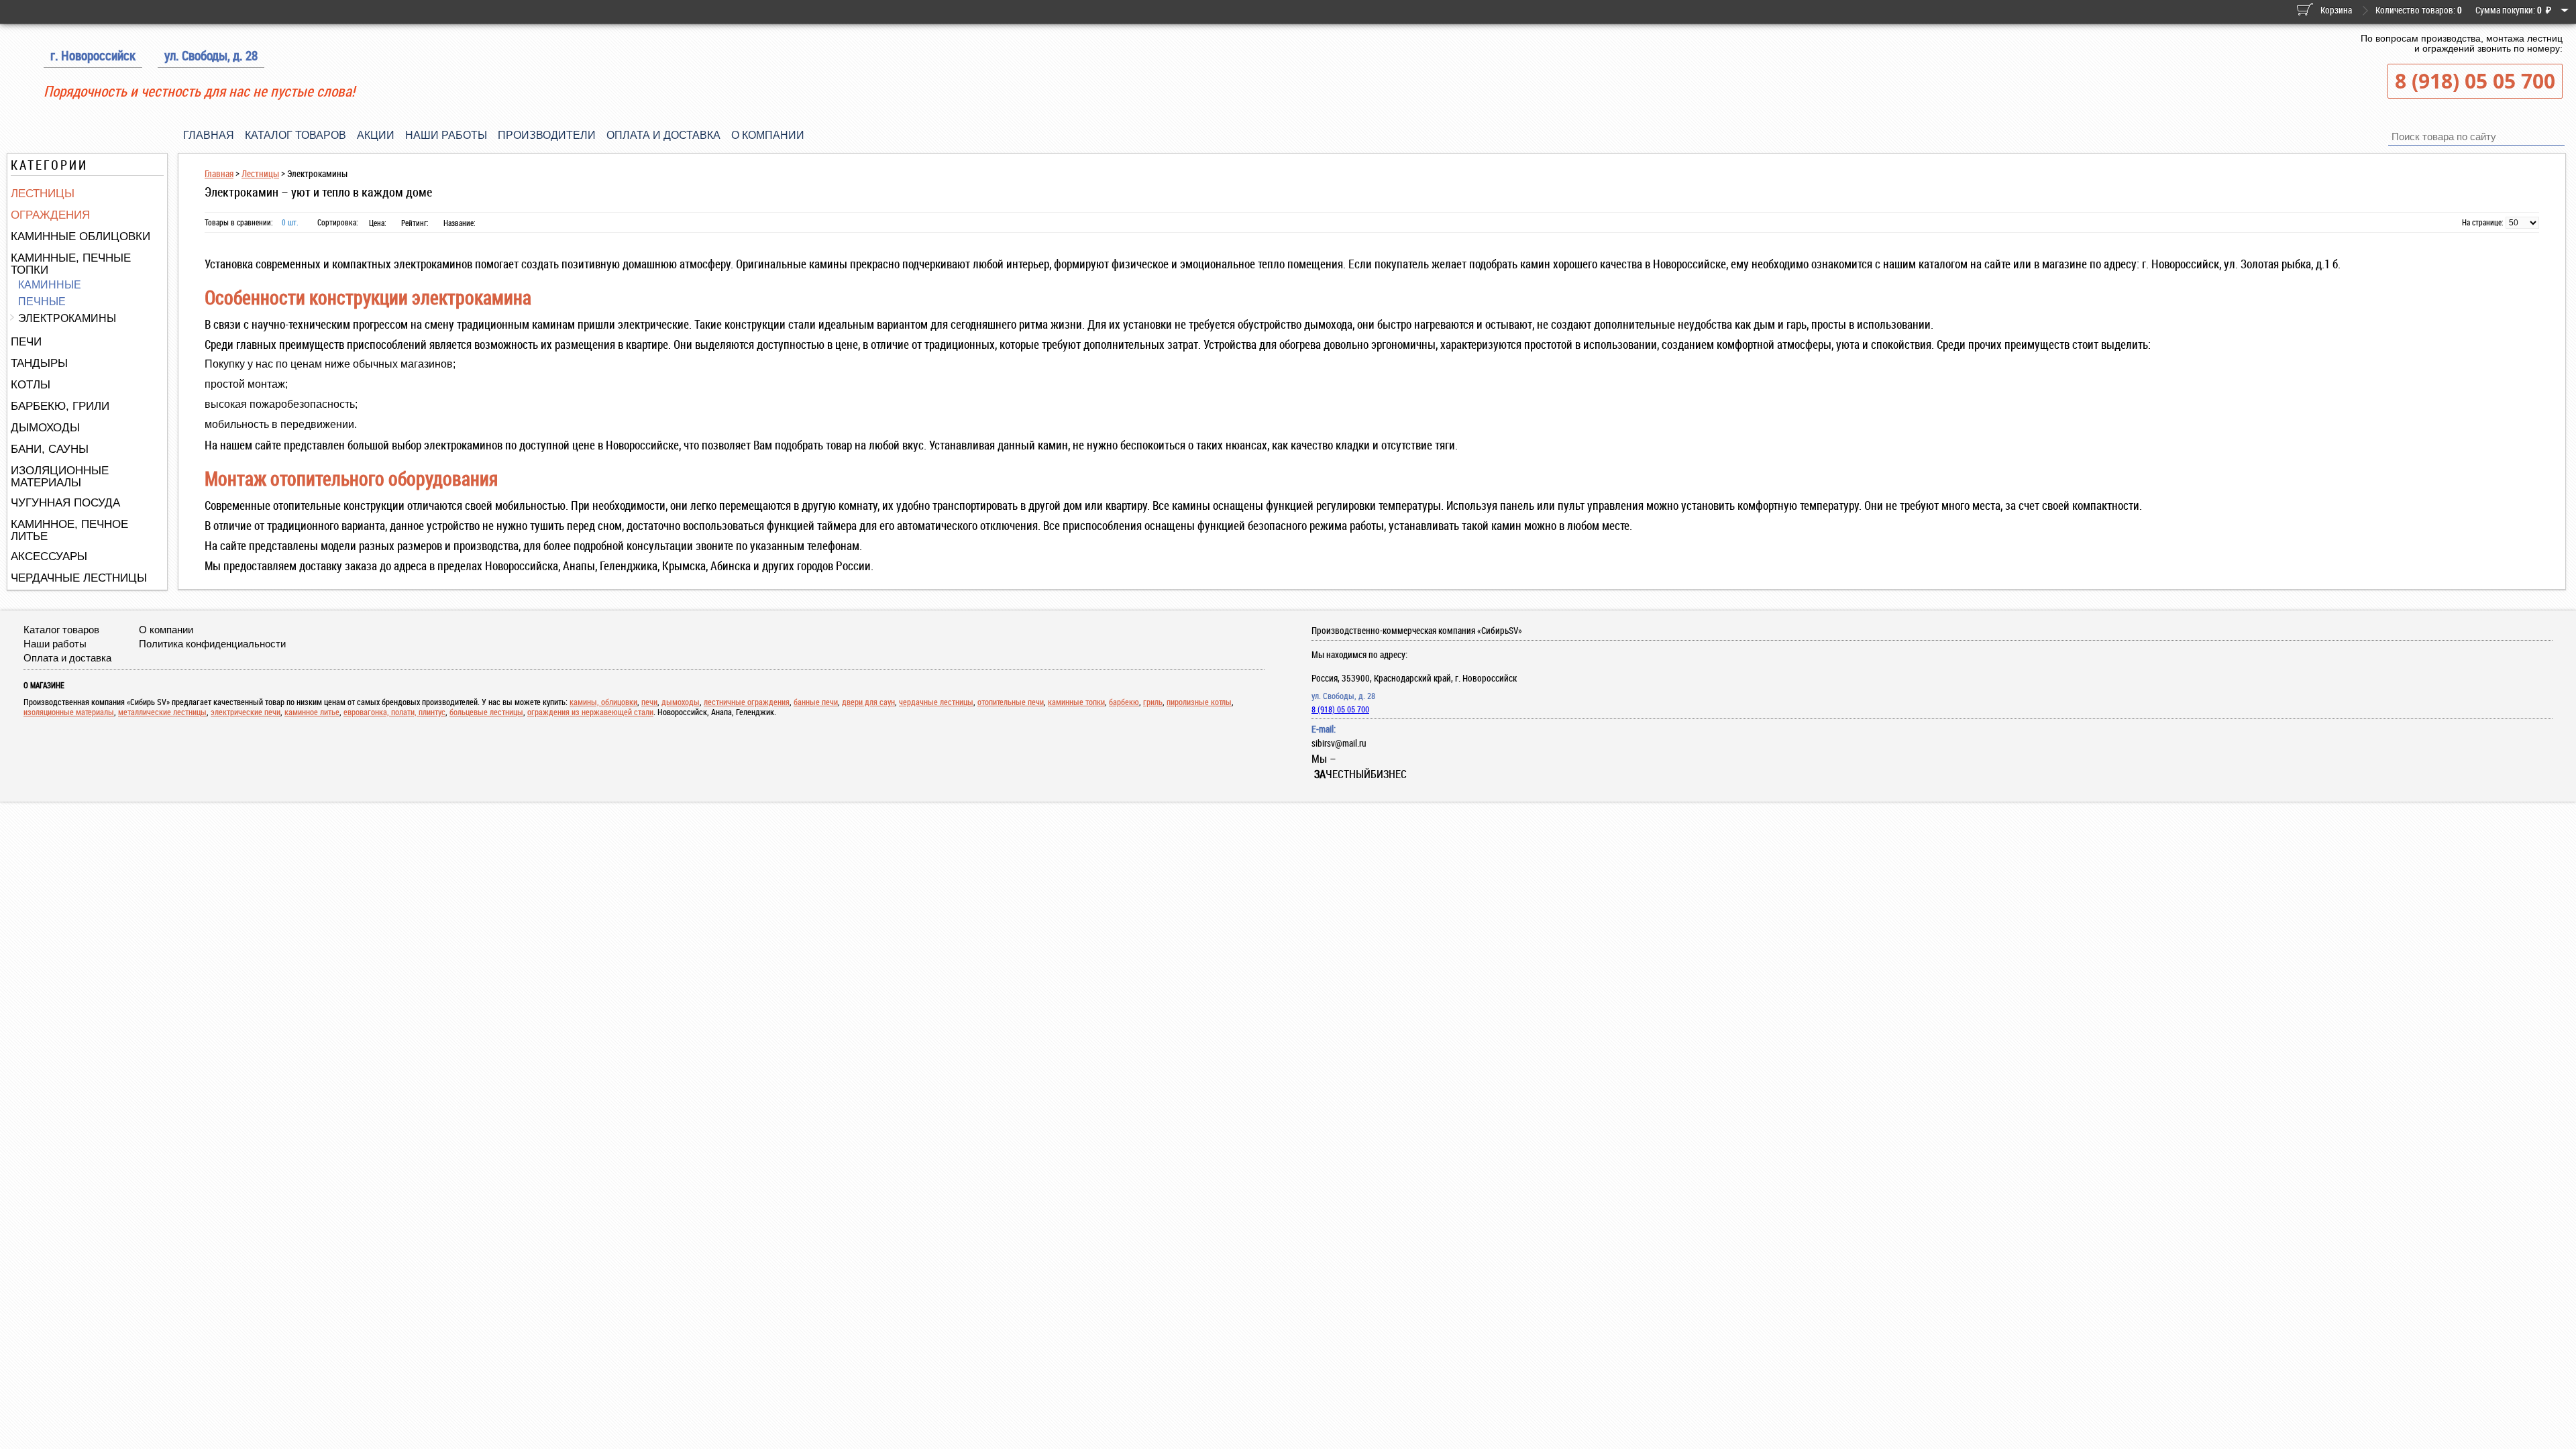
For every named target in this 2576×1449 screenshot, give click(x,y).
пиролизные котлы (1199, 702)
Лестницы (43, 194)
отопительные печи (1011, 702)
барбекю (1124, 702)
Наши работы (446, 135)
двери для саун (868, 702)
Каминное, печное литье (69, 530)
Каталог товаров (296, 135)
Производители (547, 135)
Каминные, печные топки (71, 264)
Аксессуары (49, 556)
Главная (209, 135)
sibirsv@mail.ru (1339, 743)
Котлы (31, 385)
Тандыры (39, 363)
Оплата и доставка (663, 135)
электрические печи (246, 712)
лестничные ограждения (747, 702)
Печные (42, 302)
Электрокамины (67, 318)
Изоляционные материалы (60, 477)
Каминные (50, 285)
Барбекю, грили (60, 406)
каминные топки (1076, 702)
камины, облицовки (603, 702)
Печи (26, 342)
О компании (768, 135)
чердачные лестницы (936, 702)
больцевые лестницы (486, 712)
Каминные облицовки (80, 236)
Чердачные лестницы (79, 578)
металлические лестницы (162, 712)
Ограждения (50, 215)
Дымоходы (45, 428)
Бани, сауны (50, 449)
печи (649, 702)
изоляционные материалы (69, 712)
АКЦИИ (376, 135)
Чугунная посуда (65, 503)
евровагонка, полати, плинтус (394, 712)
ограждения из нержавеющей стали (590, 712)
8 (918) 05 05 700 (2475, 81)
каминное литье (312, 712)
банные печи (816, 702)
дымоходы (681, 702)
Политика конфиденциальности (212, 644)
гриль (1153, 702)
